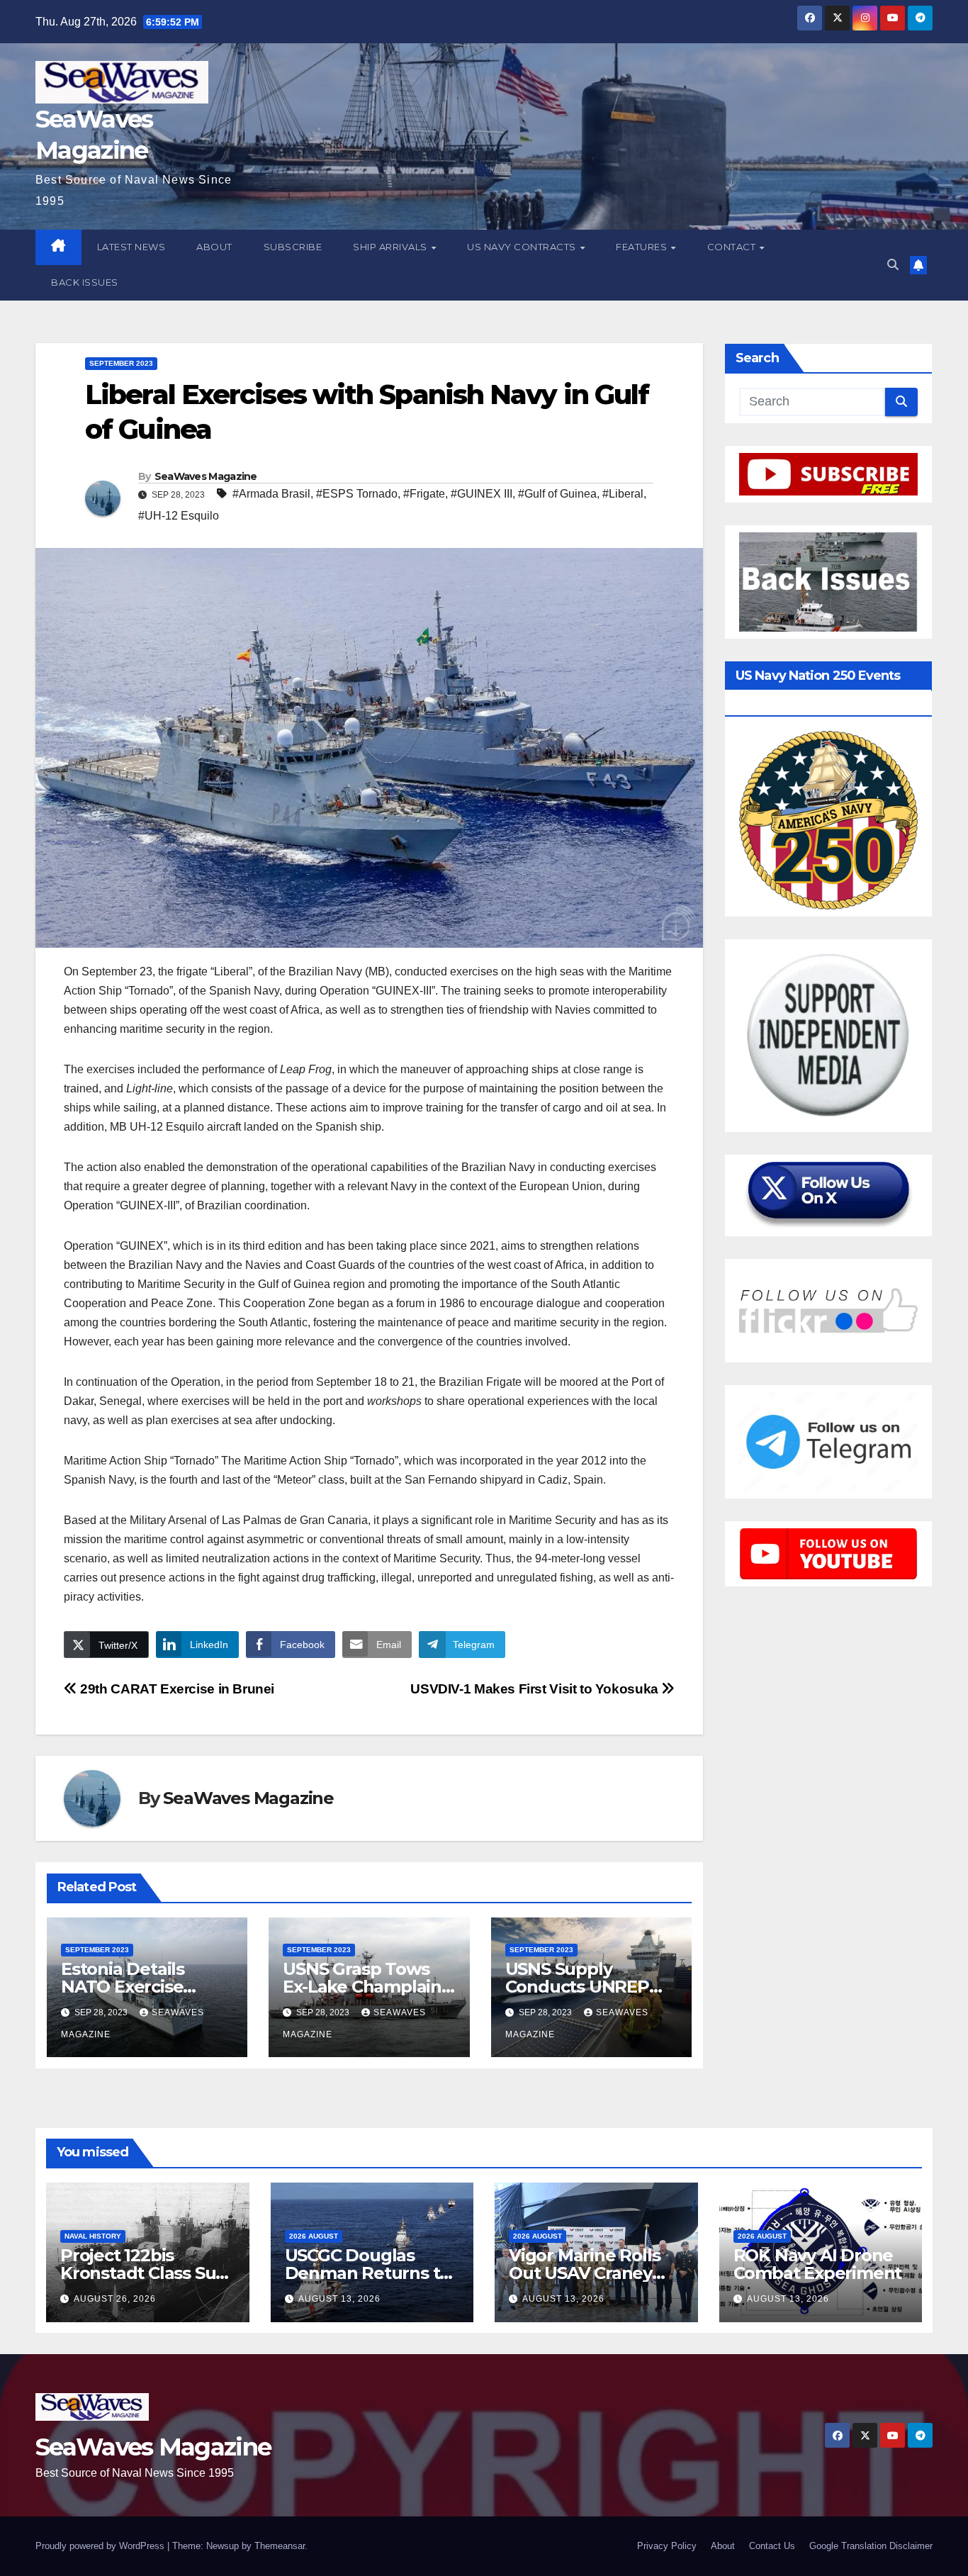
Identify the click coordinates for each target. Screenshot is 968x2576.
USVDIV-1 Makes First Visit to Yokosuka (536, 1689)
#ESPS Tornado (357, 494)
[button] (893, 265)
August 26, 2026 (115, 2299)
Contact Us (772, 2546)
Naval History (93, 2236)
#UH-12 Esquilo (179, 516)
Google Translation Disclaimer (871, 2546)
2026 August (314, 2236)
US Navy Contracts (523, 247)
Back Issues (85, 282)
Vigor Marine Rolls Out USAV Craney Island (584, 2273)
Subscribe (293, 247)
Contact (733, 247)
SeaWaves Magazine (206, 476)
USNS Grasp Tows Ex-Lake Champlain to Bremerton (362, 1987)
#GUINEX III (482, 494)
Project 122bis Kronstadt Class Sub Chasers (143, 2273)
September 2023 (121, 363)
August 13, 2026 (339, 2299)
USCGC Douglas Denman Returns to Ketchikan (368, 2273)
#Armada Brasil (271, 494)
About (214, 247)
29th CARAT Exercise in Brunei (176, 1689)
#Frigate (424, 494)
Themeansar (280, 2546)
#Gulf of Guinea (557, 494)
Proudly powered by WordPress (101, 2546)
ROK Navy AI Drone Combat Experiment (818, 2264)
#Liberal (623, 494)
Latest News (131, 247)
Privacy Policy (667, 2546)
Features (643, 247)
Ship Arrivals (391, 247)
